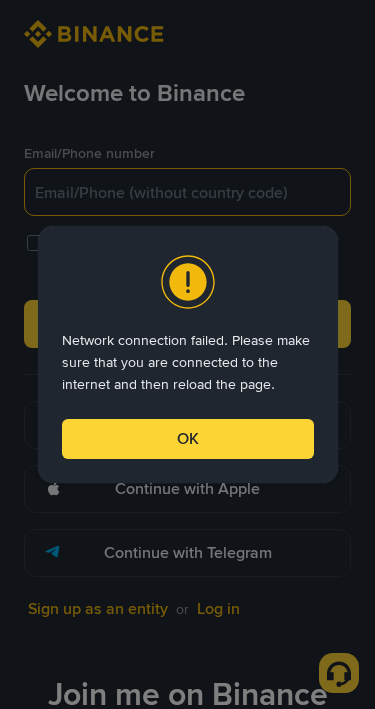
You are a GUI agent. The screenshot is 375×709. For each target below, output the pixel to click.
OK (188, 438)
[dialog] (188, 354)
